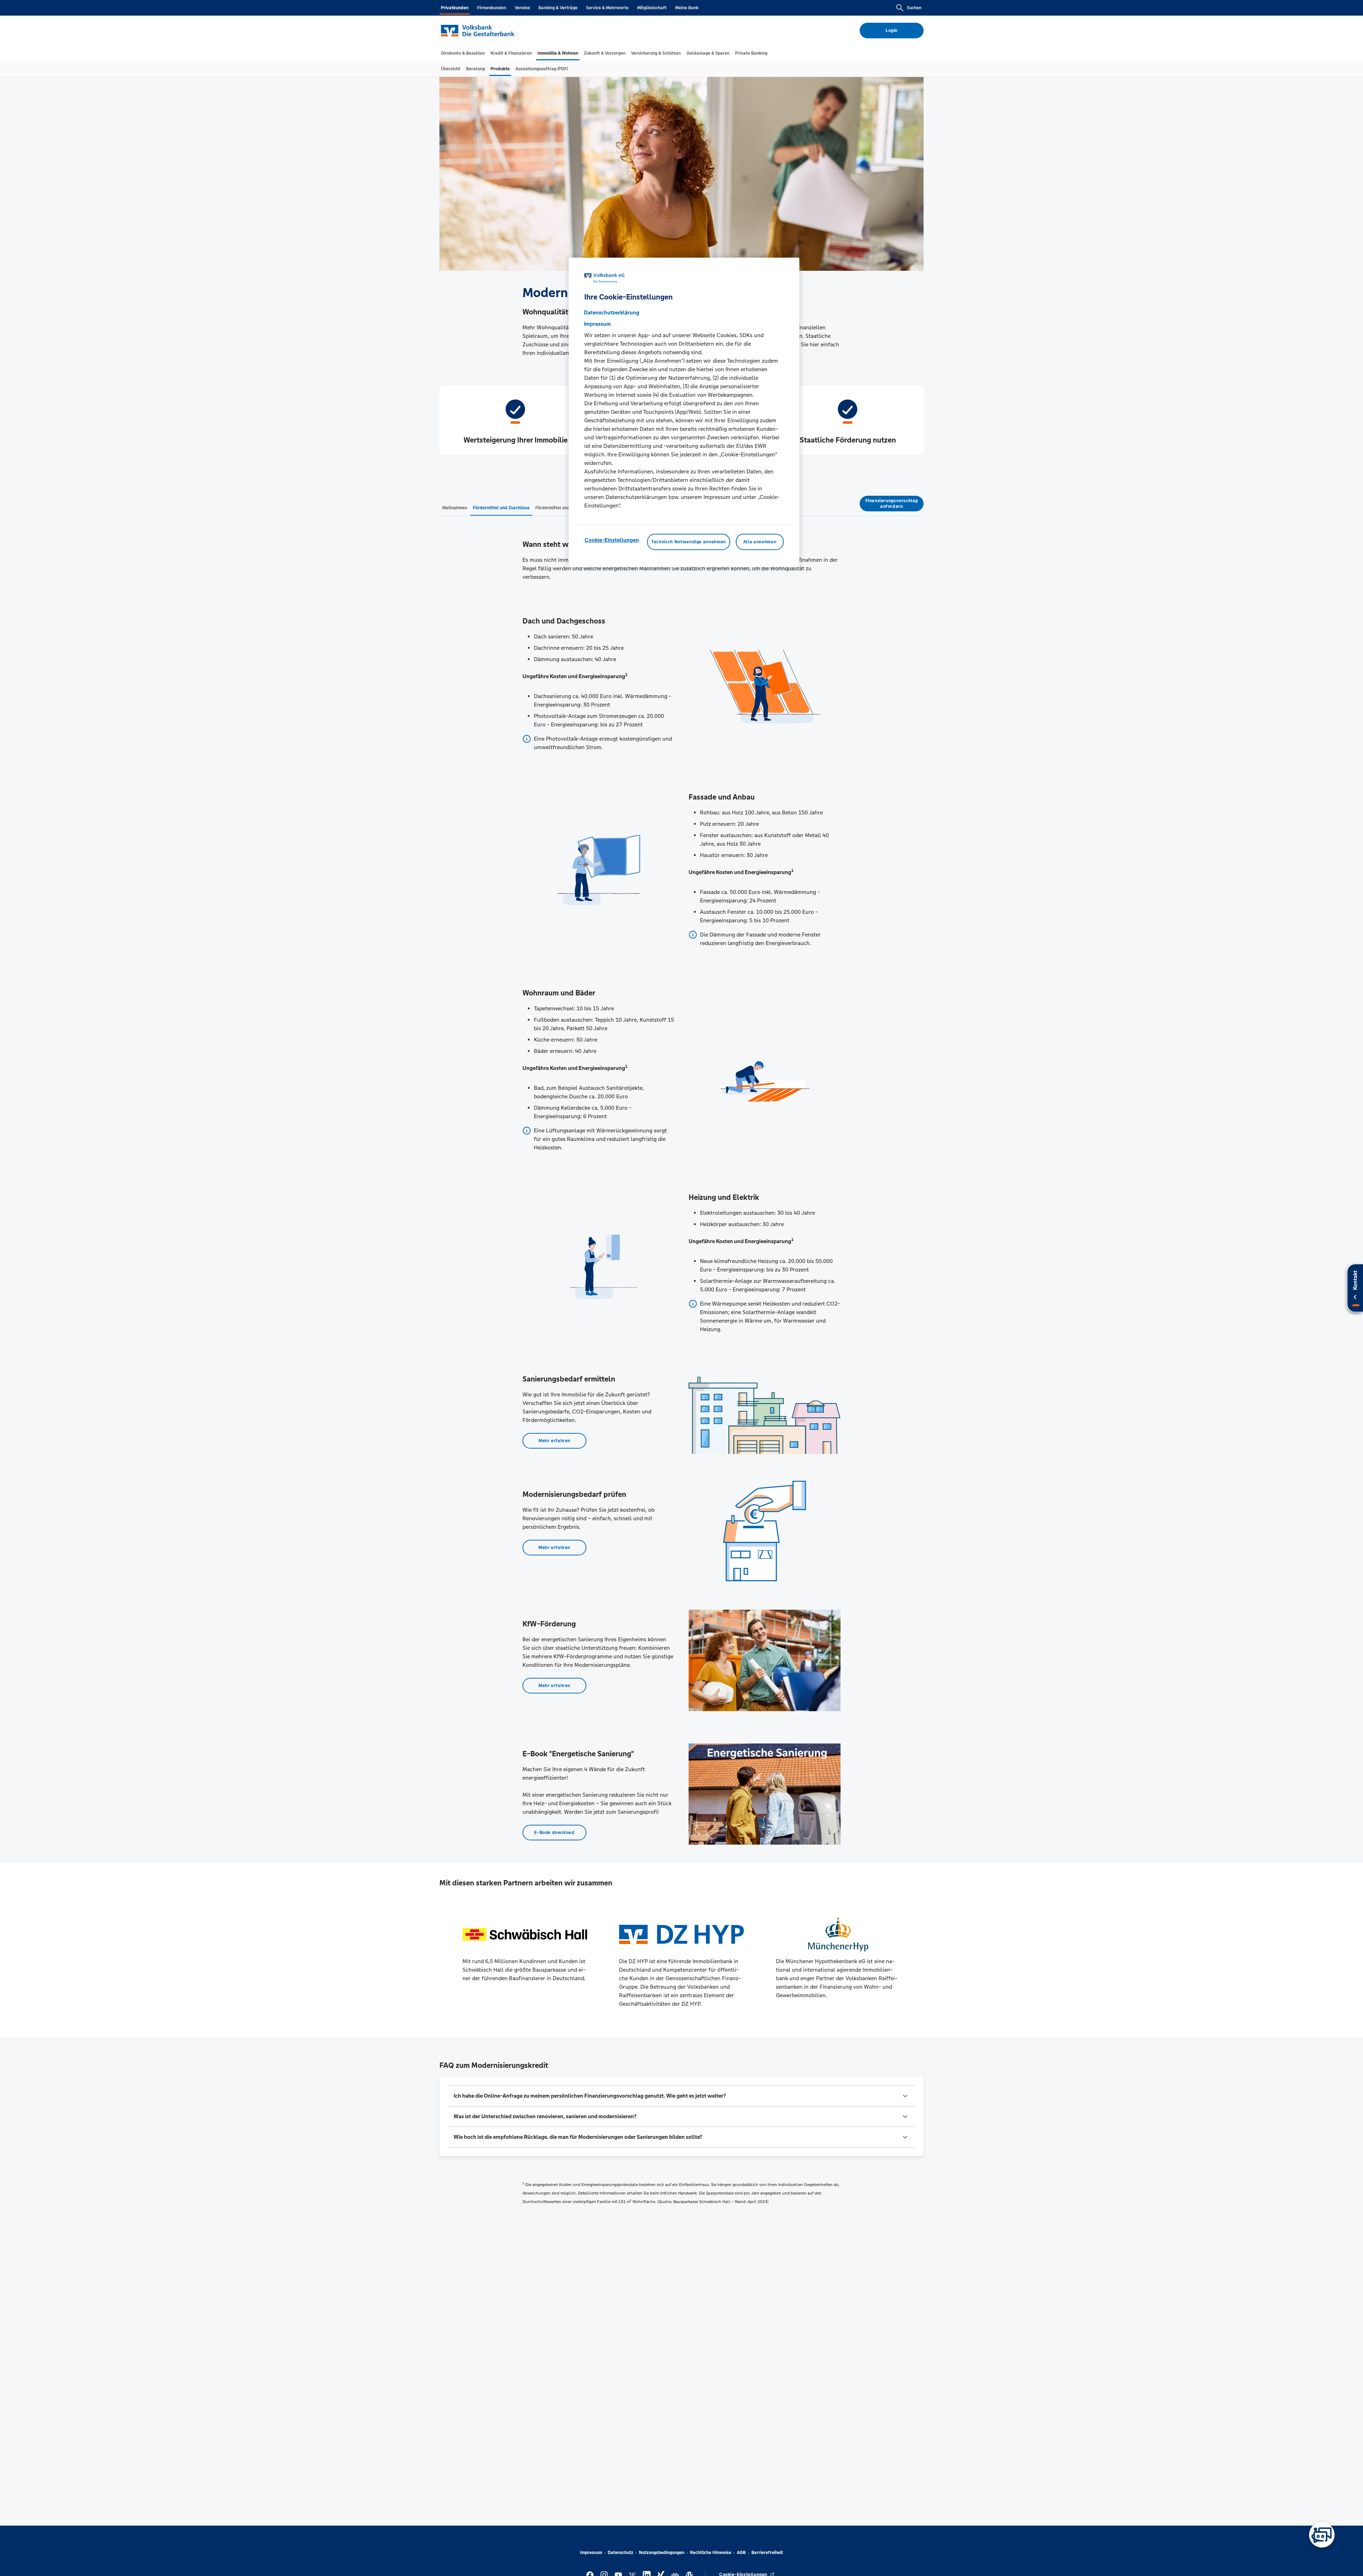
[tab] (463, 53)
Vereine (522, 8)
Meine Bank (687, 8)
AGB (741, 2553)
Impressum (591, 2553)
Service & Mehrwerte (607, 8)
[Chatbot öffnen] (1322, 2535)
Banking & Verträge (558, 8)
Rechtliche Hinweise (711, 2553)
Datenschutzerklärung (612, 312)
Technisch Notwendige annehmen (689, 542)
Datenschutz (620, 2553)
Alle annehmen (760, 542)
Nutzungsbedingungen (662, 2553)
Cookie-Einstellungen (612, 540)
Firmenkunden (492, 8)
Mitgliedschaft (652, 8)
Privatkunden (455, 8)
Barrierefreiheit (767, 2553)
